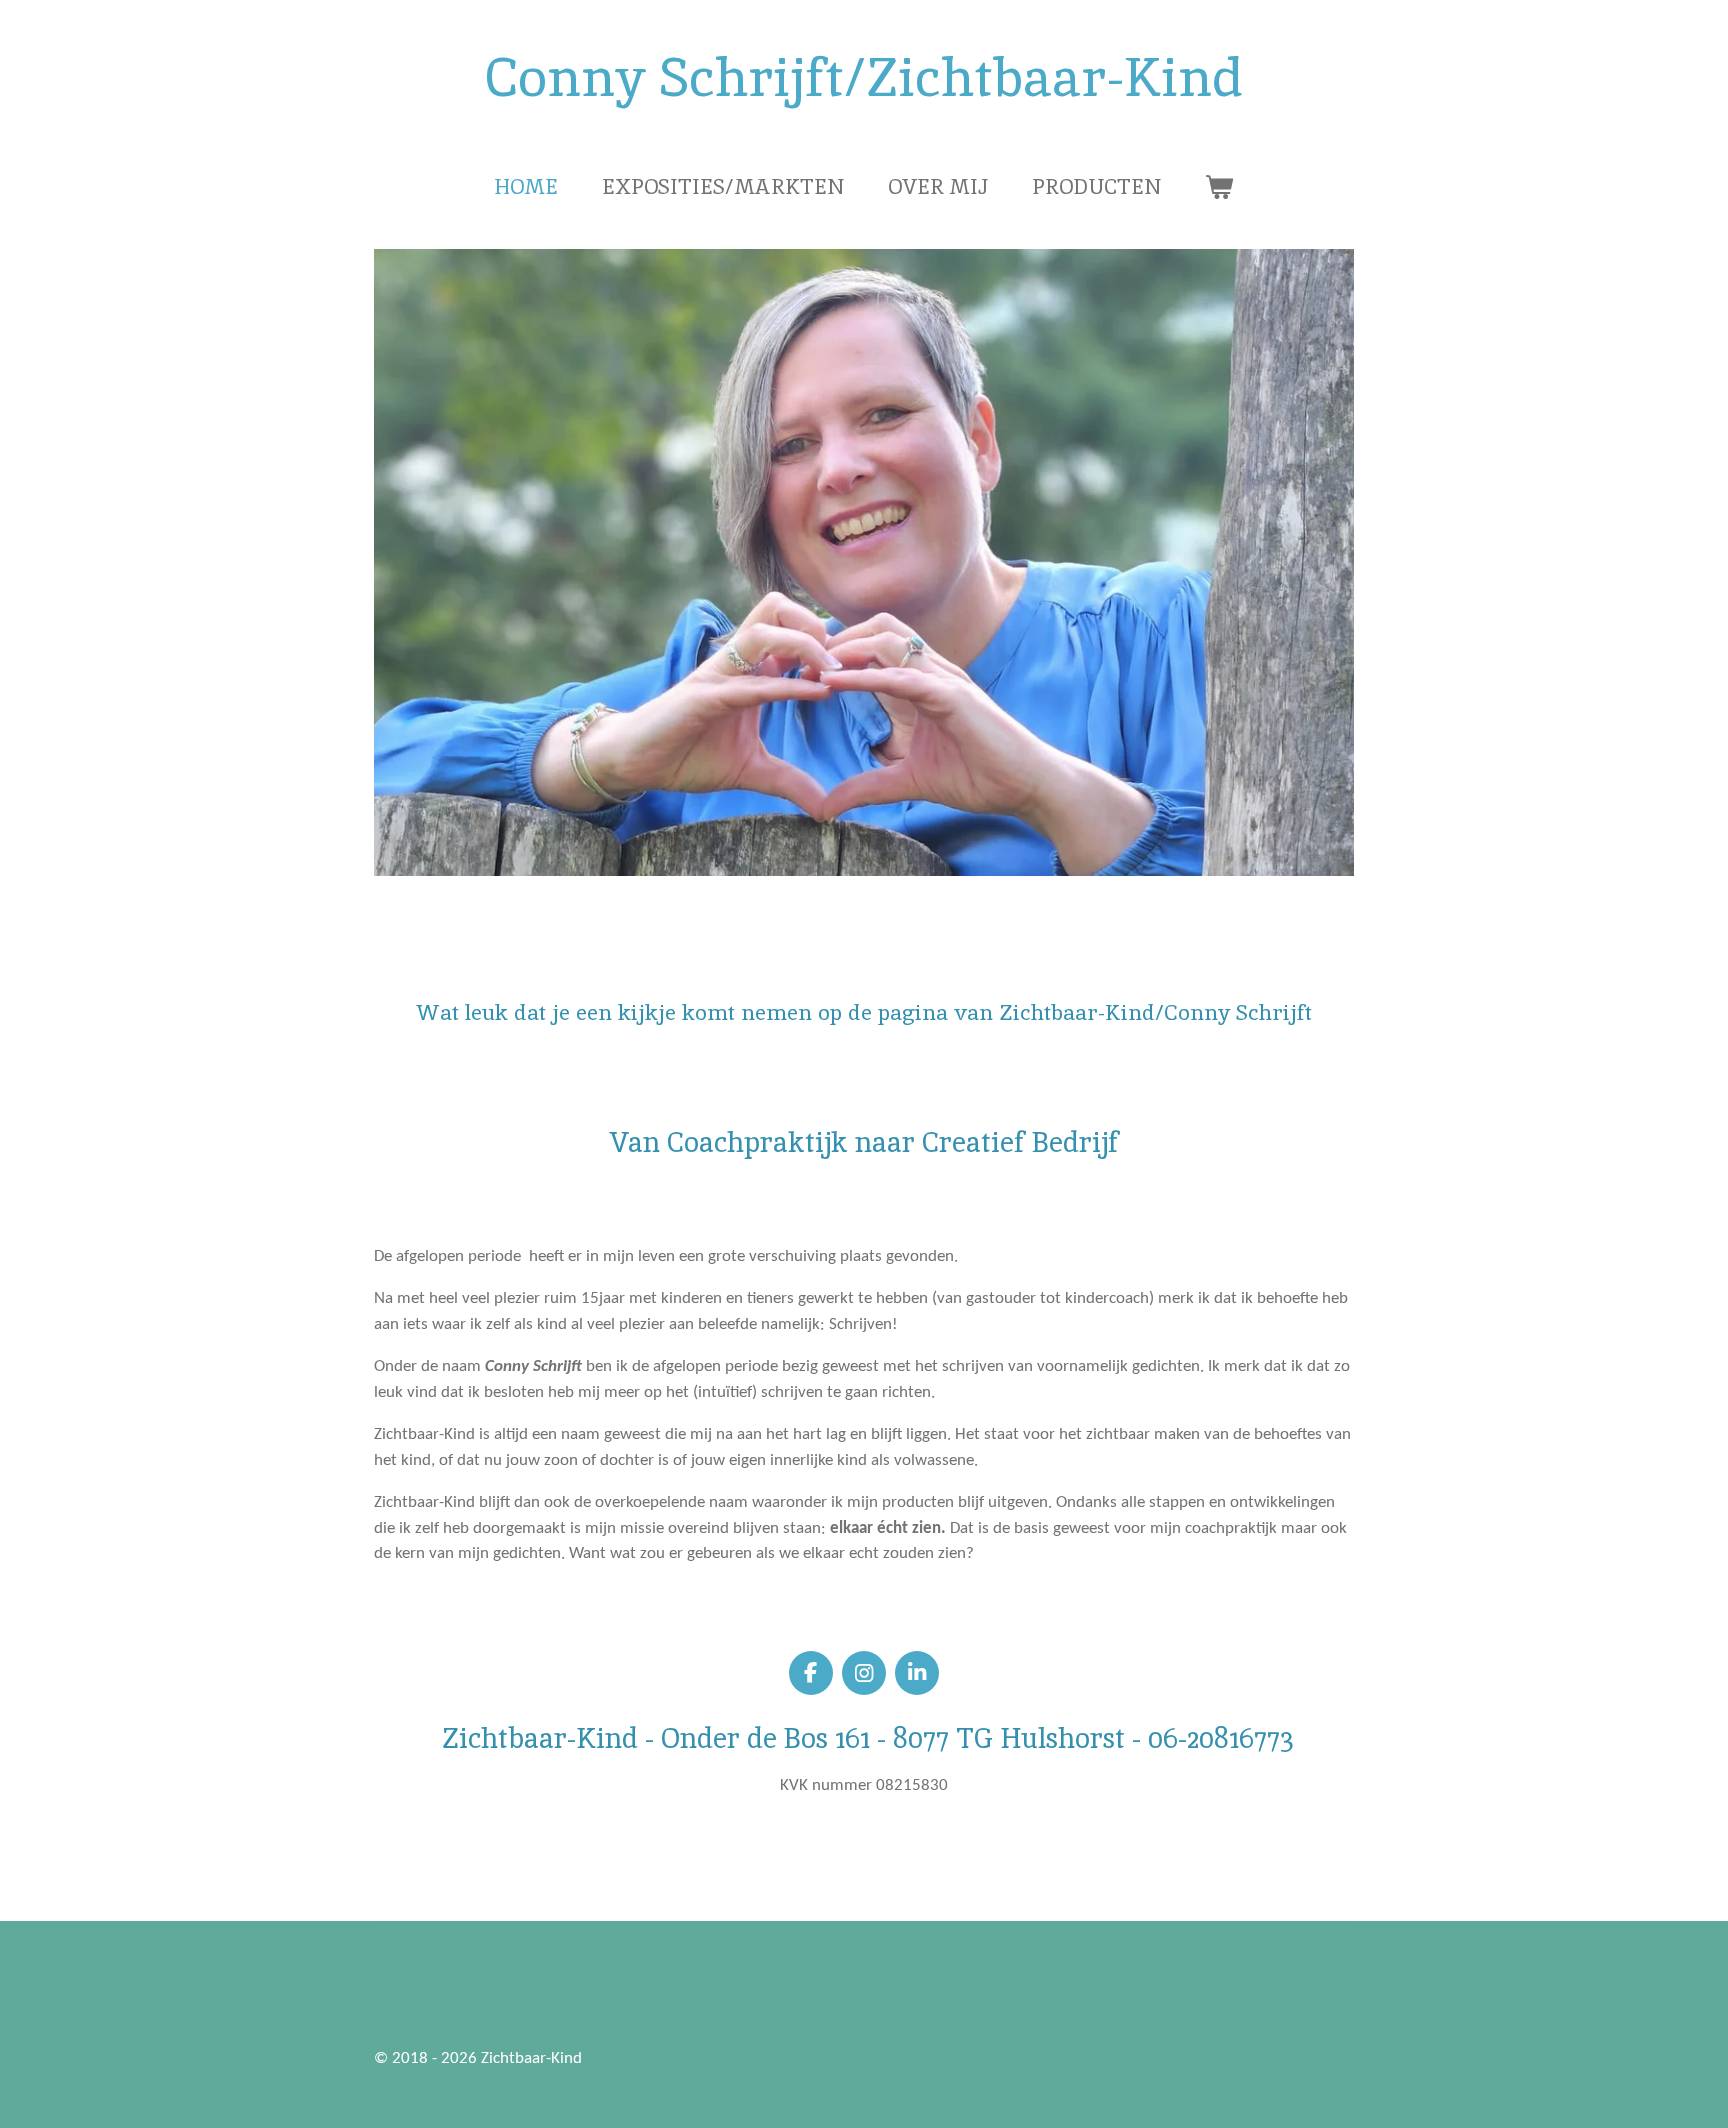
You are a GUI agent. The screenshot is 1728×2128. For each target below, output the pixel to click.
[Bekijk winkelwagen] (1219, 187)
